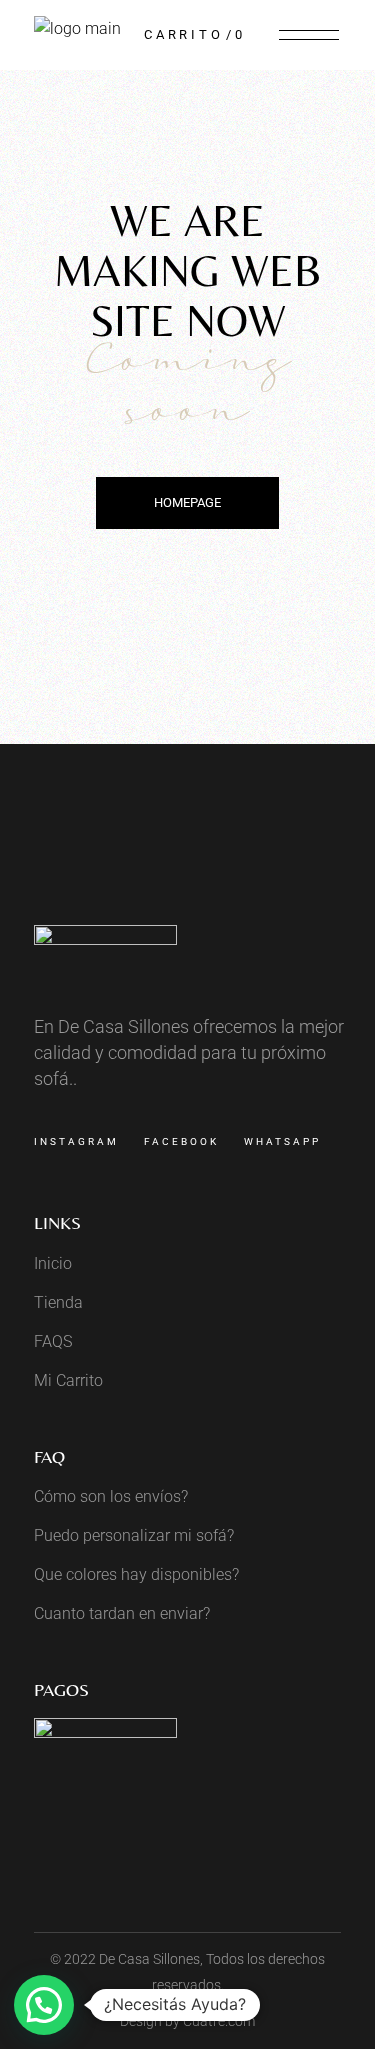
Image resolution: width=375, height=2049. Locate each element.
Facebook (181, 1141)
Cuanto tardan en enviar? (122, 1613)
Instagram (76, 1141)
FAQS (53, 1341)
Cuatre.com (219, 2021)
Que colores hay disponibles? (136, 1574)
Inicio (53, 1263)
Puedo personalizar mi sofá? (134, 1535)
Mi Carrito (68, 1380)
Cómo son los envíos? (111, 1496)
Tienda (58, 1302)
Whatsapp (282, 1141)
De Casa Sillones (149, 1959)
